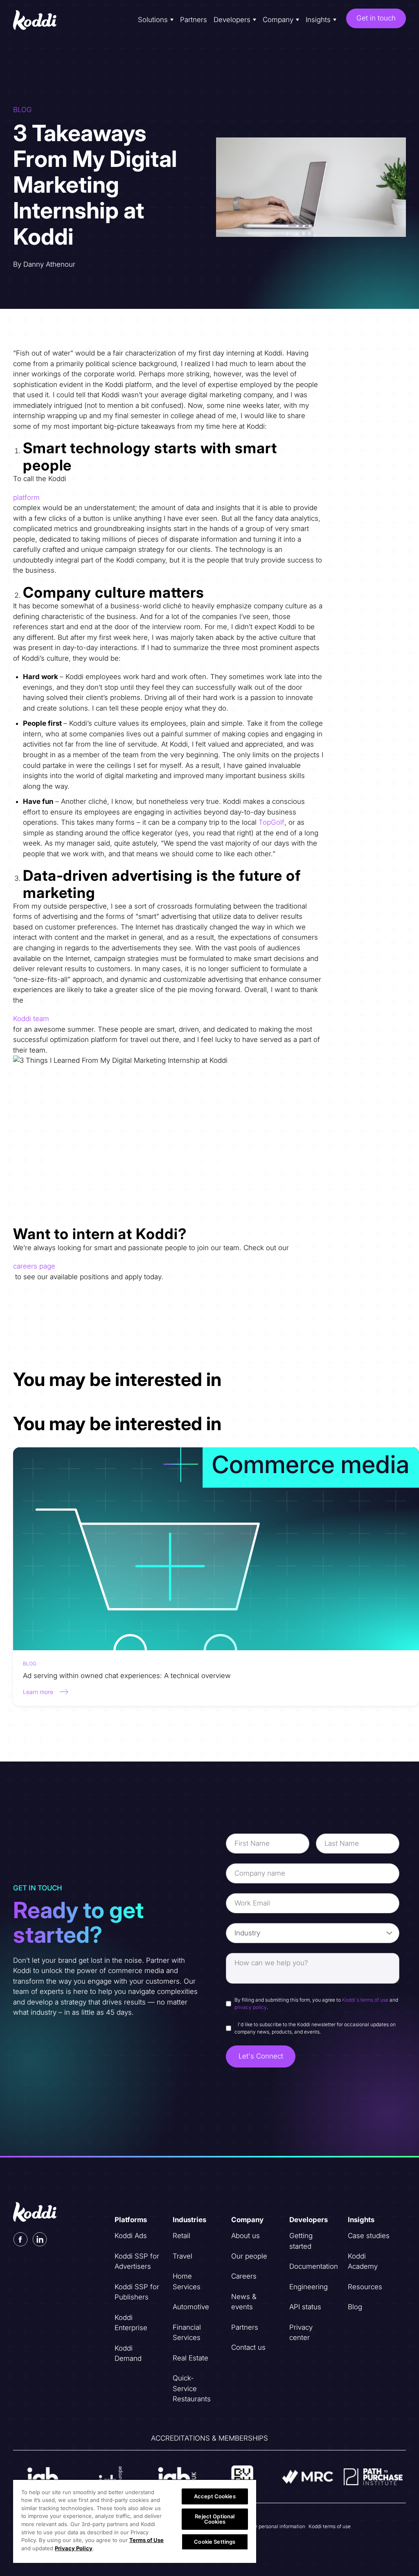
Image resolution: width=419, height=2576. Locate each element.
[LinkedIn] (40, 2239)
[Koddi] (36, 20)
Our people (249, 2256)
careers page (34, 1266)
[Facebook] (20, 2239)
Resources (365, 2287)
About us (246, 2236)
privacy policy (251, 2007)
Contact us (248, 2347)
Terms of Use (146, 2540)
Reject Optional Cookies (215, 2519)
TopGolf (271, 822)
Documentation (314, 2266)
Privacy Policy (74, 2548)
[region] (135, 2521)
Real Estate (190, 2358)
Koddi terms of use (330, 2526)
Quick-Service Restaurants (192, 2388)
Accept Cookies (215, 2496)
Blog (355, 2307)
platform (26, 497)
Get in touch (376, 18)
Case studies (369, 2236)
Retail (181, 2236)
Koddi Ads (131, 2236)
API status (305, 2307)
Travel (182, 2256)
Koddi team (31, 1019)
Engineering (309, 2287)
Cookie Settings (215, 2542)
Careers (244, 2276)
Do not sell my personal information (265, 2526)
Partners (194, 20)
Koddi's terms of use (365, 2000)
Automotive (191, 2307)
